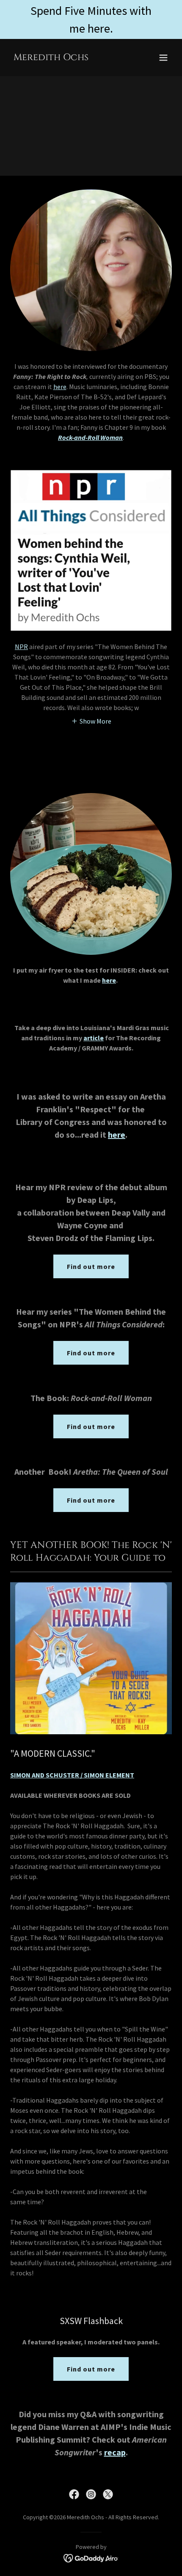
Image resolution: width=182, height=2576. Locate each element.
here (60, 387)
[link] (51, 58)
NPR (21, 647)
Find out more (91, 1266)
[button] (163, 58)
